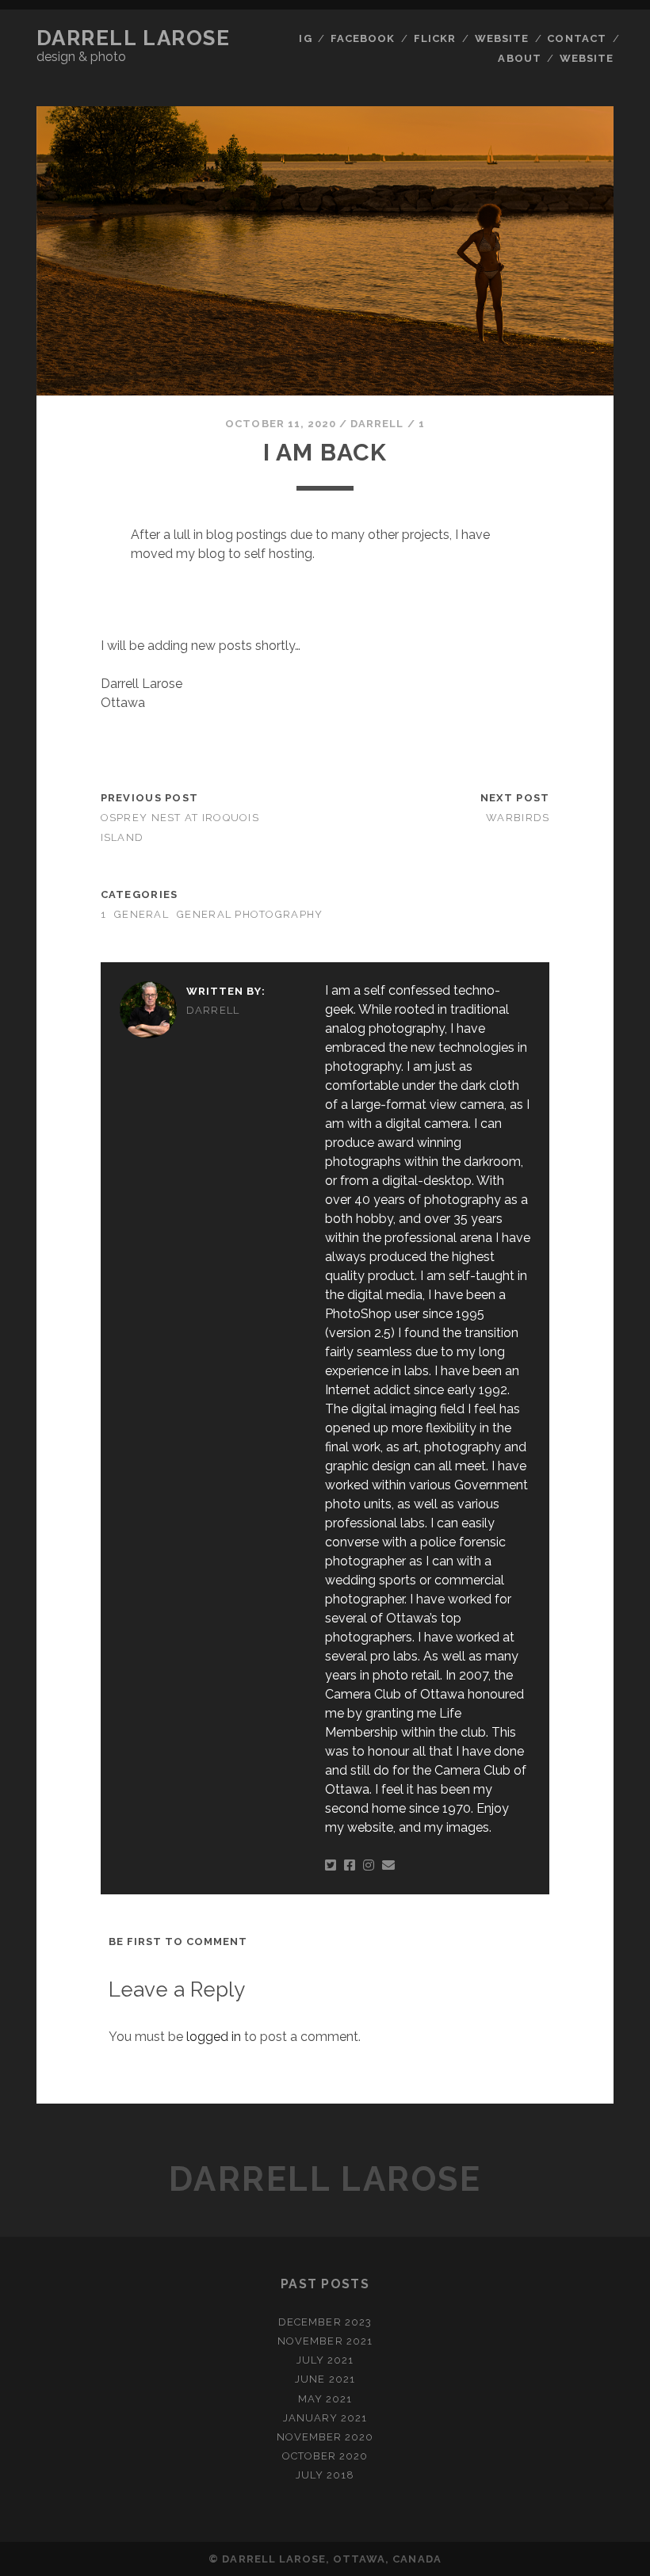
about (519, 58)
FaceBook (363, 38)
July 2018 (325, 2475)
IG (305, 38)
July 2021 (325, 2360)
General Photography (250, 914)
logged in (214, 2037)
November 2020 (325, 2437)
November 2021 (325, 2341)
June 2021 (325, 2379)
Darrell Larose (134, 38)
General (141, 914)
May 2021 (325, 2399)
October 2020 (325, 2456)
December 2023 (325, 2322)
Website (502, 38)
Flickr (435, 38)
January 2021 (325, 2418)
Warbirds (518, 818)
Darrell (377, 424)
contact (576, 38)
